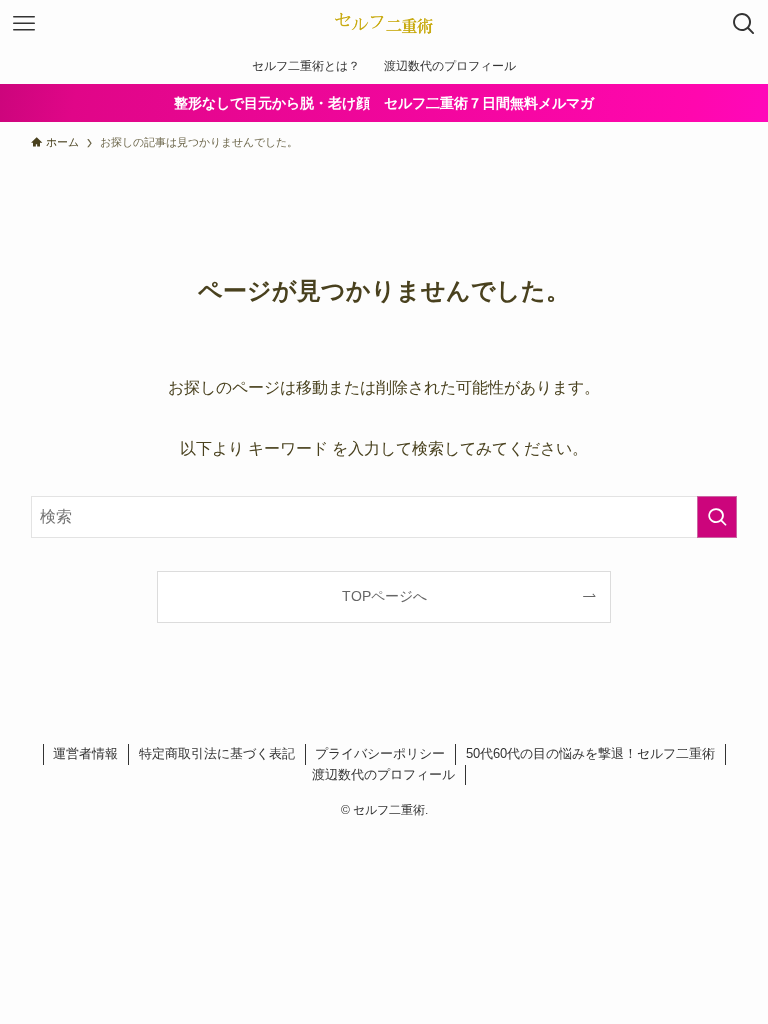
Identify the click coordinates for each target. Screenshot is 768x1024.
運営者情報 (85, 753)
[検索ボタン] (744, 24)
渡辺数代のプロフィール (383, 774)
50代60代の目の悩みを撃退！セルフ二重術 (590, 753)
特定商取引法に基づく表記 (217, 753)
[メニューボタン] (24, 24)
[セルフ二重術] (384, 24)
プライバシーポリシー (380, 753)
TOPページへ (384, 596)
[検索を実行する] (717, 517)
